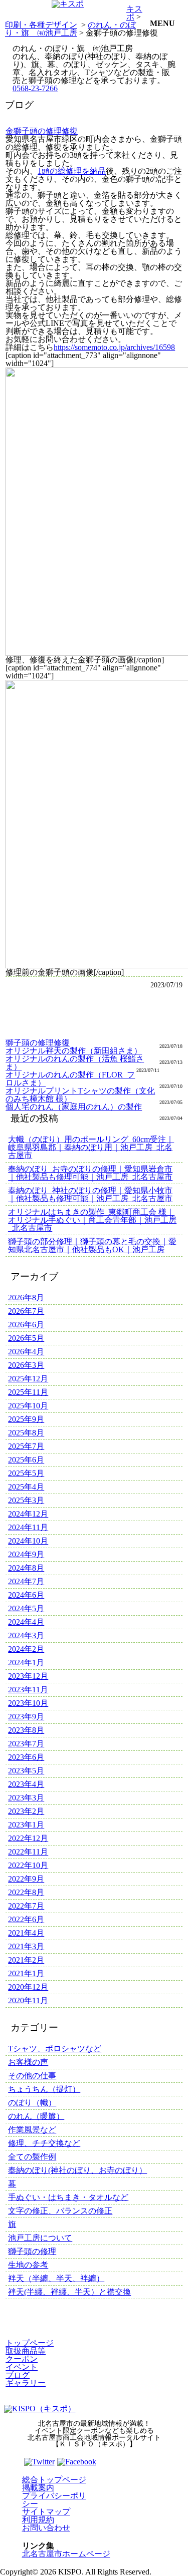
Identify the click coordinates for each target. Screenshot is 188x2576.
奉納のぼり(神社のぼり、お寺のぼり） (77, 2170)
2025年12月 (28, 1379)
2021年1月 (26, 1973)
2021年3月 (26, 1946)
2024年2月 (26, 1649)
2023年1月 (26, 1825)
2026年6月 (26, 1325)
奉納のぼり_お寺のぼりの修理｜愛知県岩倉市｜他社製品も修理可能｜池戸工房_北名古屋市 (90, 1173)
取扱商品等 (26, 2351)
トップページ (30, 2343)
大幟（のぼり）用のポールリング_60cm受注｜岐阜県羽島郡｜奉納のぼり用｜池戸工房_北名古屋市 (91, 1147)
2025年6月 (26, 1460)
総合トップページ (54, 2480)
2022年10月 (28, 1865)
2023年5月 (26, 1771)
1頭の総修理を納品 (72, 171)
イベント (22, 2367)
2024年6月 (26, 1595)
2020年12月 (28, 1987)
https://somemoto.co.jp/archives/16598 (114, 347)
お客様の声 (28, 2062)
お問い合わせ (46, 2528)
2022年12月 (28, 1838)
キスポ (134, 13)
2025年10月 (28, 1406)
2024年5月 (26, 1608)
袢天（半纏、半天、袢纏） (56, 2278)
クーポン (22, 2359)
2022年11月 (28, 1852)
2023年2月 (26, 1811)
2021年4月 (26, 1933)
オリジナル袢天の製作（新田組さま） (74, 1051)
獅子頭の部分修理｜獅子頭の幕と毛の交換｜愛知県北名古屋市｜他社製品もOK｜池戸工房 (92, 1245)
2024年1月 (26, 1663)
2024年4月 (26, 1622)
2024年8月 (26, 1568)
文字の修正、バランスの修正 (60, 2211)
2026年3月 (26, 1365)
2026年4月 (26, 1352)
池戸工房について (40, 2238)
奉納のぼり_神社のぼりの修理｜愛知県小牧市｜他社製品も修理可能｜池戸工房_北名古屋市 (90, 1194)
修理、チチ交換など (44, 2143)
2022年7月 (26, 1906)
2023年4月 (26, 1784)
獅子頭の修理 (32, 2251)
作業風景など (32, 2130)
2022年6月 (26, 1919)
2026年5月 (26, 1338)
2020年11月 (28, 2000)
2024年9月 (26, 1554)
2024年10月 (28, 1541)
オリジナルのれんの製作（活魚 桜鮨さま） (75, 1063)
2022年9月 (26, 1879)
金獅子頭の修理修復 (42, 131)
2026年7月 (26, 1311)
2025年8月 (26, 1433)
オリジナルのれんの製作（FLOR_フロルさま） (70, 1079)
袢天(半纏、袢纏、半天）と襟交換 (69, 2292)
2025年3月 (26, 1500)
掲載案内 (38, 2488)
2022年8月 (26, 1892)
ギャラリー (26, 2383)
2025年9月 (26, 1419)
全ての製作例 (32, 2157)
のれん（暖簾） (36, 2116)
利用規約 (38, 2520)
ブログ (18, 2375)
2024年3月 (26, 1635)
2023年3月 (26, 1798)
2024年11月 (28, 1527)
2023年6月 (26, 1757)
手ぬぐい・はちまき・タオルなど (68, 2197)
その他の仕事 (32, 2076)
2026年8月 (26, 1298)
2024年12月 (28, 1514)
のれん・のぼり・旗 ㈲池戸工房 (70, 29)
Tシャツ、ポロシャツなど (55, 2049)
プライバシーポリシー (54, 2500)
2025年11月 (28, 1392)
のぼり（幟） (32, 2103)
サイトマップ (46, 2512)
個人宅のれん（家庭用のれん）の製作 (74, 1107)
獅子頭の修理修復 (38, 1043)
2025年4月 (26, 1487)
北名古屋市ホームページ (66, 2554)
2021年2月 (26, 1960)
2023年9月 (26, 1717)
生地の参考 (28, 2265)
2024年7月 (26, 1581)
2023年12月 (28, 1676)
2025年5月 (26, 1473)
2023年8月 (26, 1730)
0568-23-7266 (35, 88)
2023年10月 (28, 1703)
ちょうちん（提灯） (44, 2089)
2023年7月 (26, 1744)
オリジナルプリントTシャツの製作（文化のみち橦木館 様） (80, 1095)
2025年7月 (26, 1446)
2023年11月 (28, 1690)
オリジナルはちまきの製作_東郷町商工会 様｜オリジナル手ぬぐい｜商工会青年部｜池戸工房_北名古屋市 (92, 1220)
